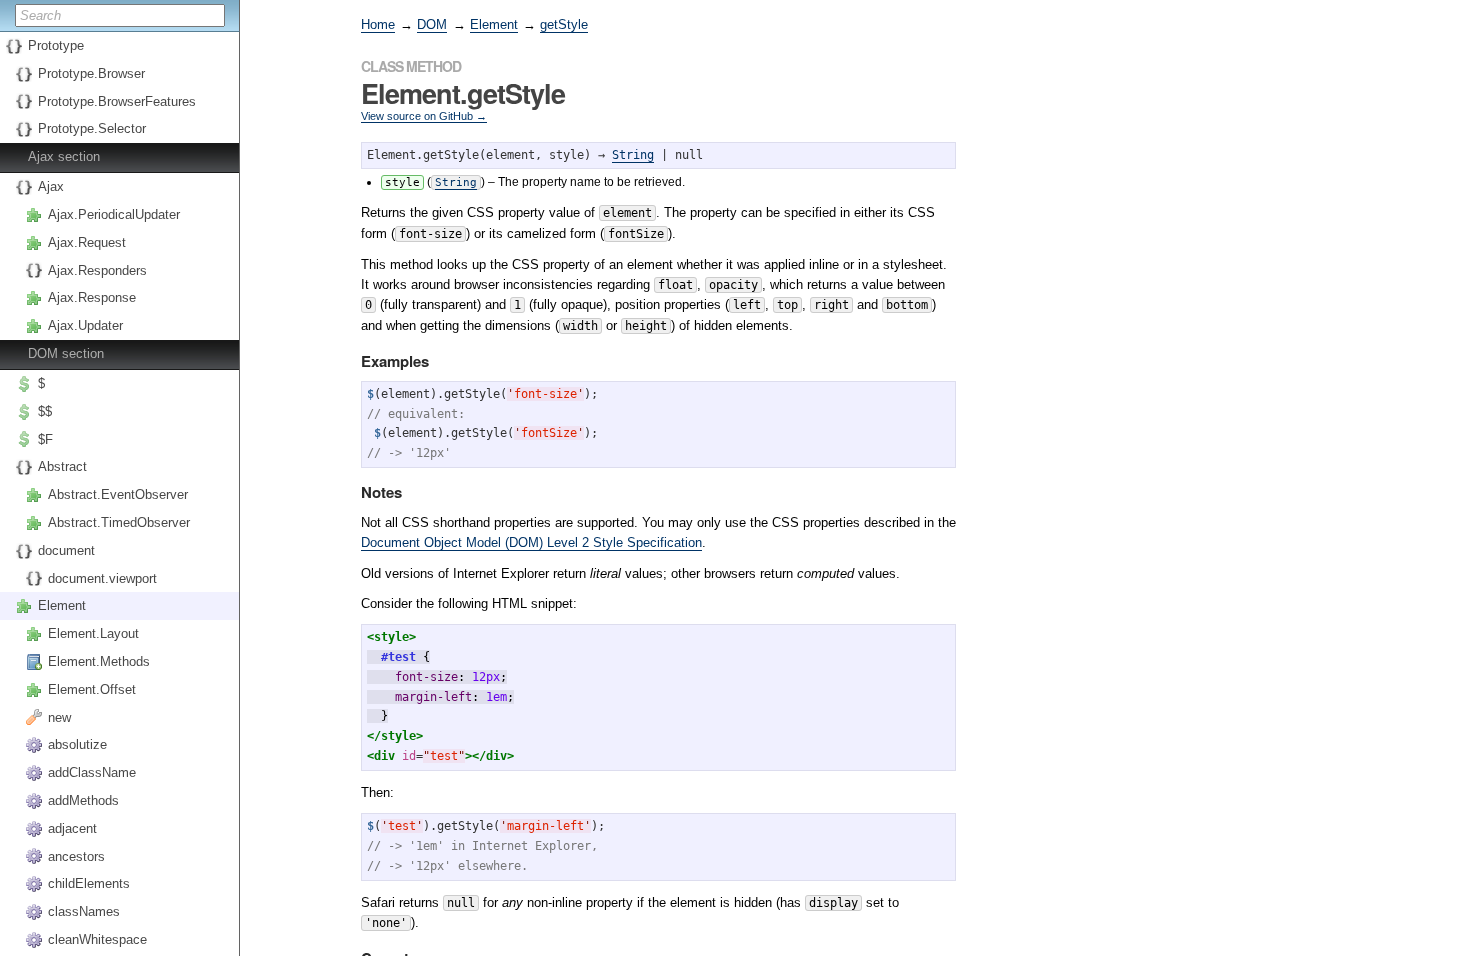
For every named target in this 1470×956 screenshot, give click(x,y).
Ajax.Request (87, 242)
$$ (45, 411)
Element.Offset (92, 689)
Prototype (56, 45)
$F (45, 439)
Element (62, 605)
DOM (432, 24)
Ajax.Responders (97, 270)
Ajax (51, 186)
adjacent (72, 828)
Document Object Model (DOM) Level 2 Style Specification (531, 542)
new (59, 717)
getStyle (564, 24)
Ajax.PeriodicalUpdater (114, 214)
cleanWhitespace (97, 939)
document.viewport (102, 578)
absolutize (77, 744)
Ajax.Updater (85, 325)
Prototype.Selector (92, 128)
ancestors (76, 856)
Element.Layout (93, 633)
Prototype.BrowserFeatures (117, 101)
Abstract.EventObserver (118, 494)
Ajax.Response (92, 297)
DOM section (66, 353)
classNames (84, 911)
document (66, 550)
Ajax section (64, 156)
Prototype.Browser (91, 73)
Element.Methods (99, 661)
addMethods (83, 800)
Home (378, 24)
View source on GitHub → (424, 116)
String (633, 155)
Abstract (62, 466)
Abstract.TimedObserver (119, 522)
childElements (89, 883)
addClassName (92, 772)
